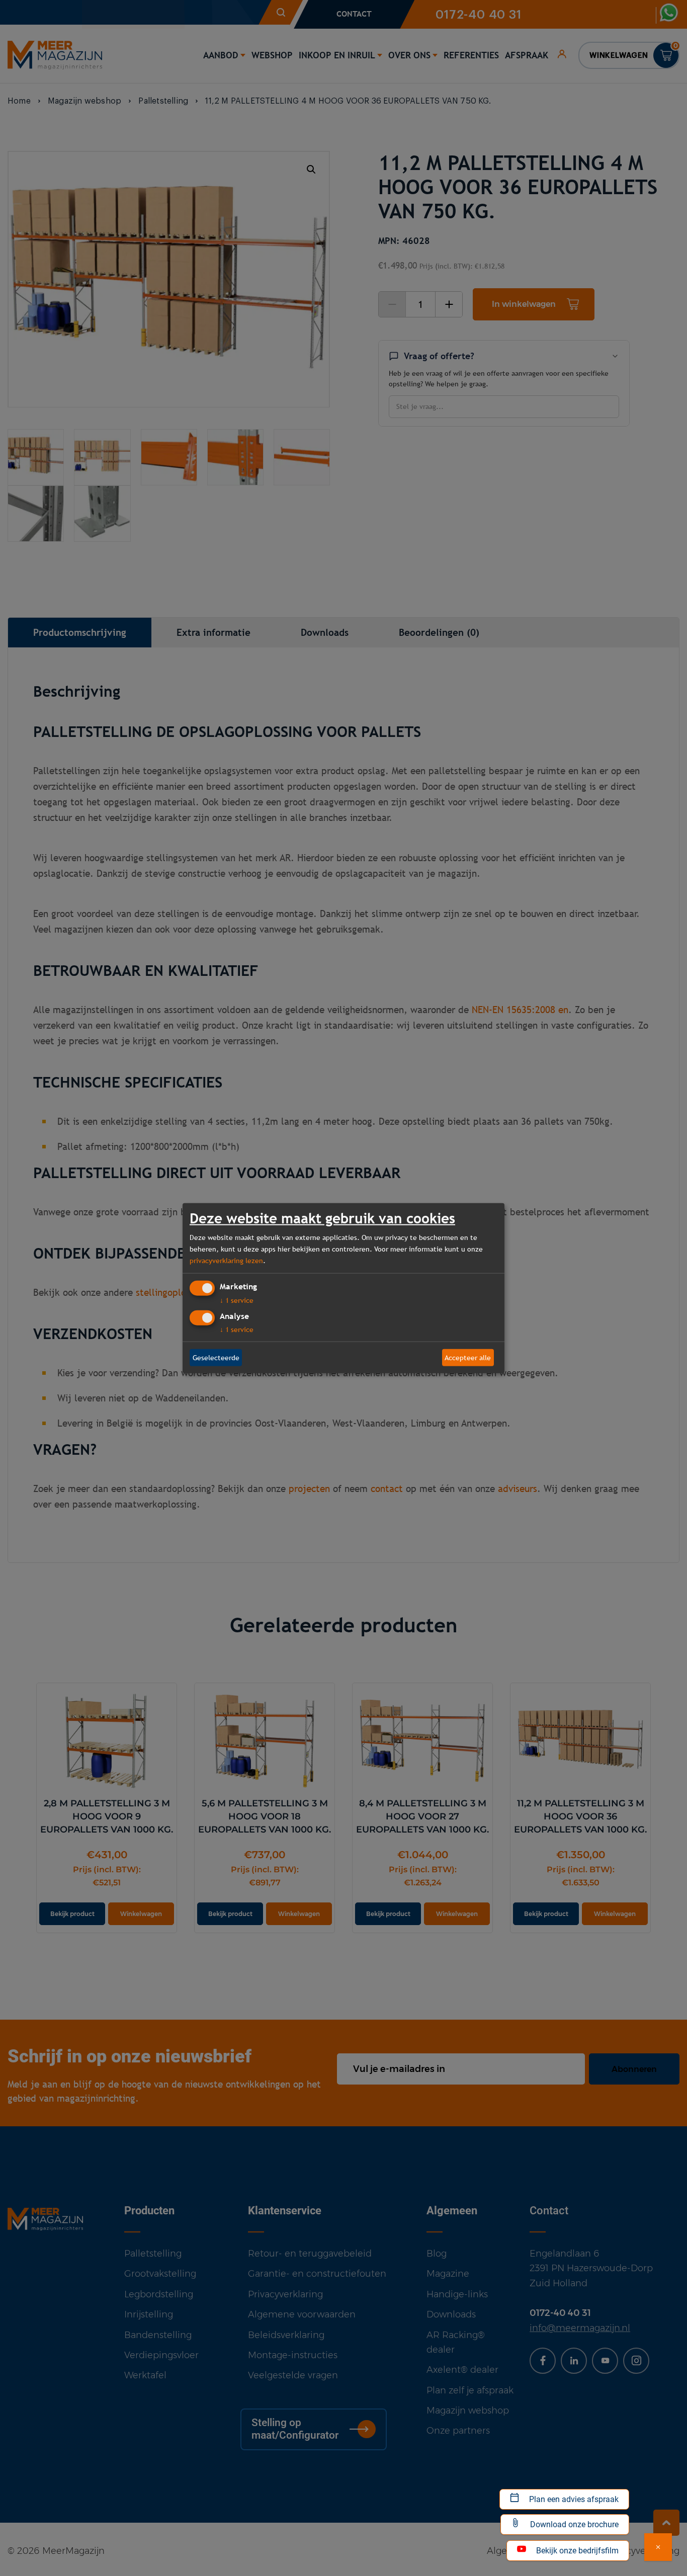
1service (237, 1300)
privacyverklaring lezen (226, 1260)
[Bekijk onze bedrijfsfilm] (658, 2547)
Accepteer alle (468, 1357)
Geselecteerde (216, 1357)
